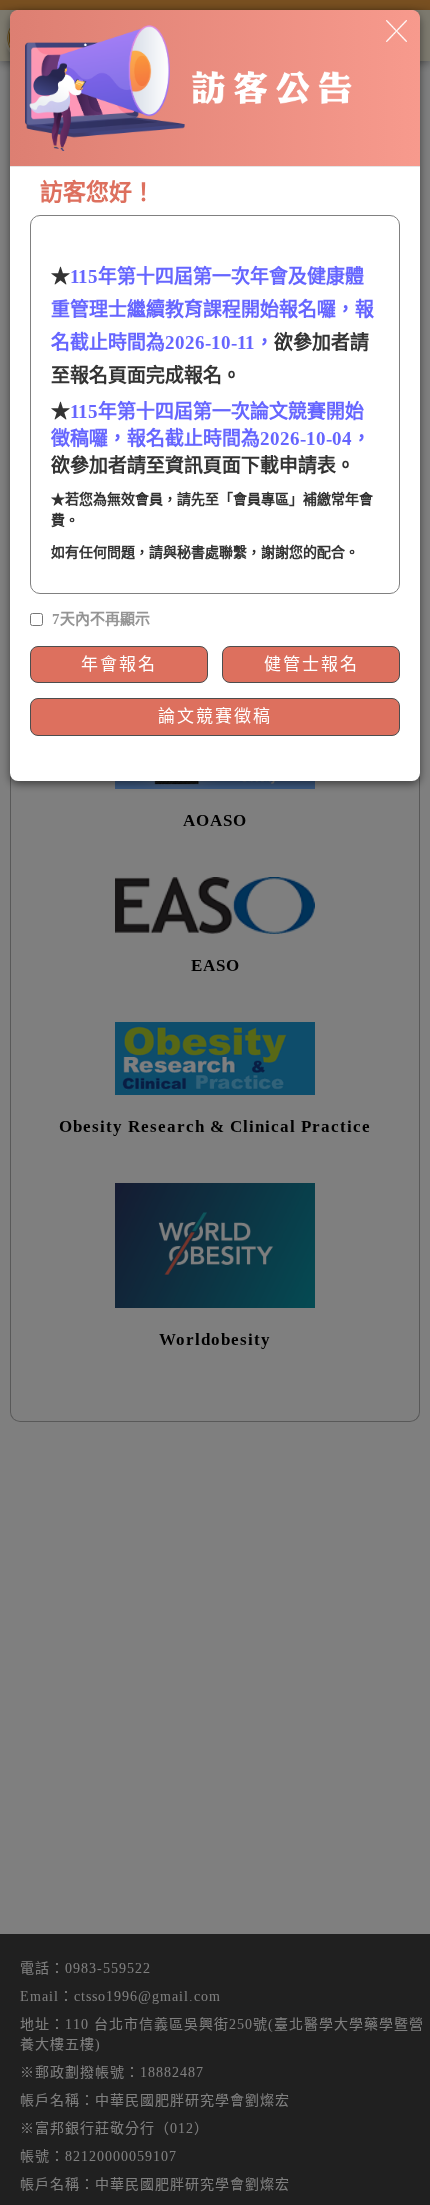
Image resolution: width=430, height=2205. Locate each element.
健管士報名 (311, 664)
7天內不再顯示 (101, 619)
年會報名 (119, 664)
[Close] (396, 30)
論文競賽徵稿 (215, 716)
